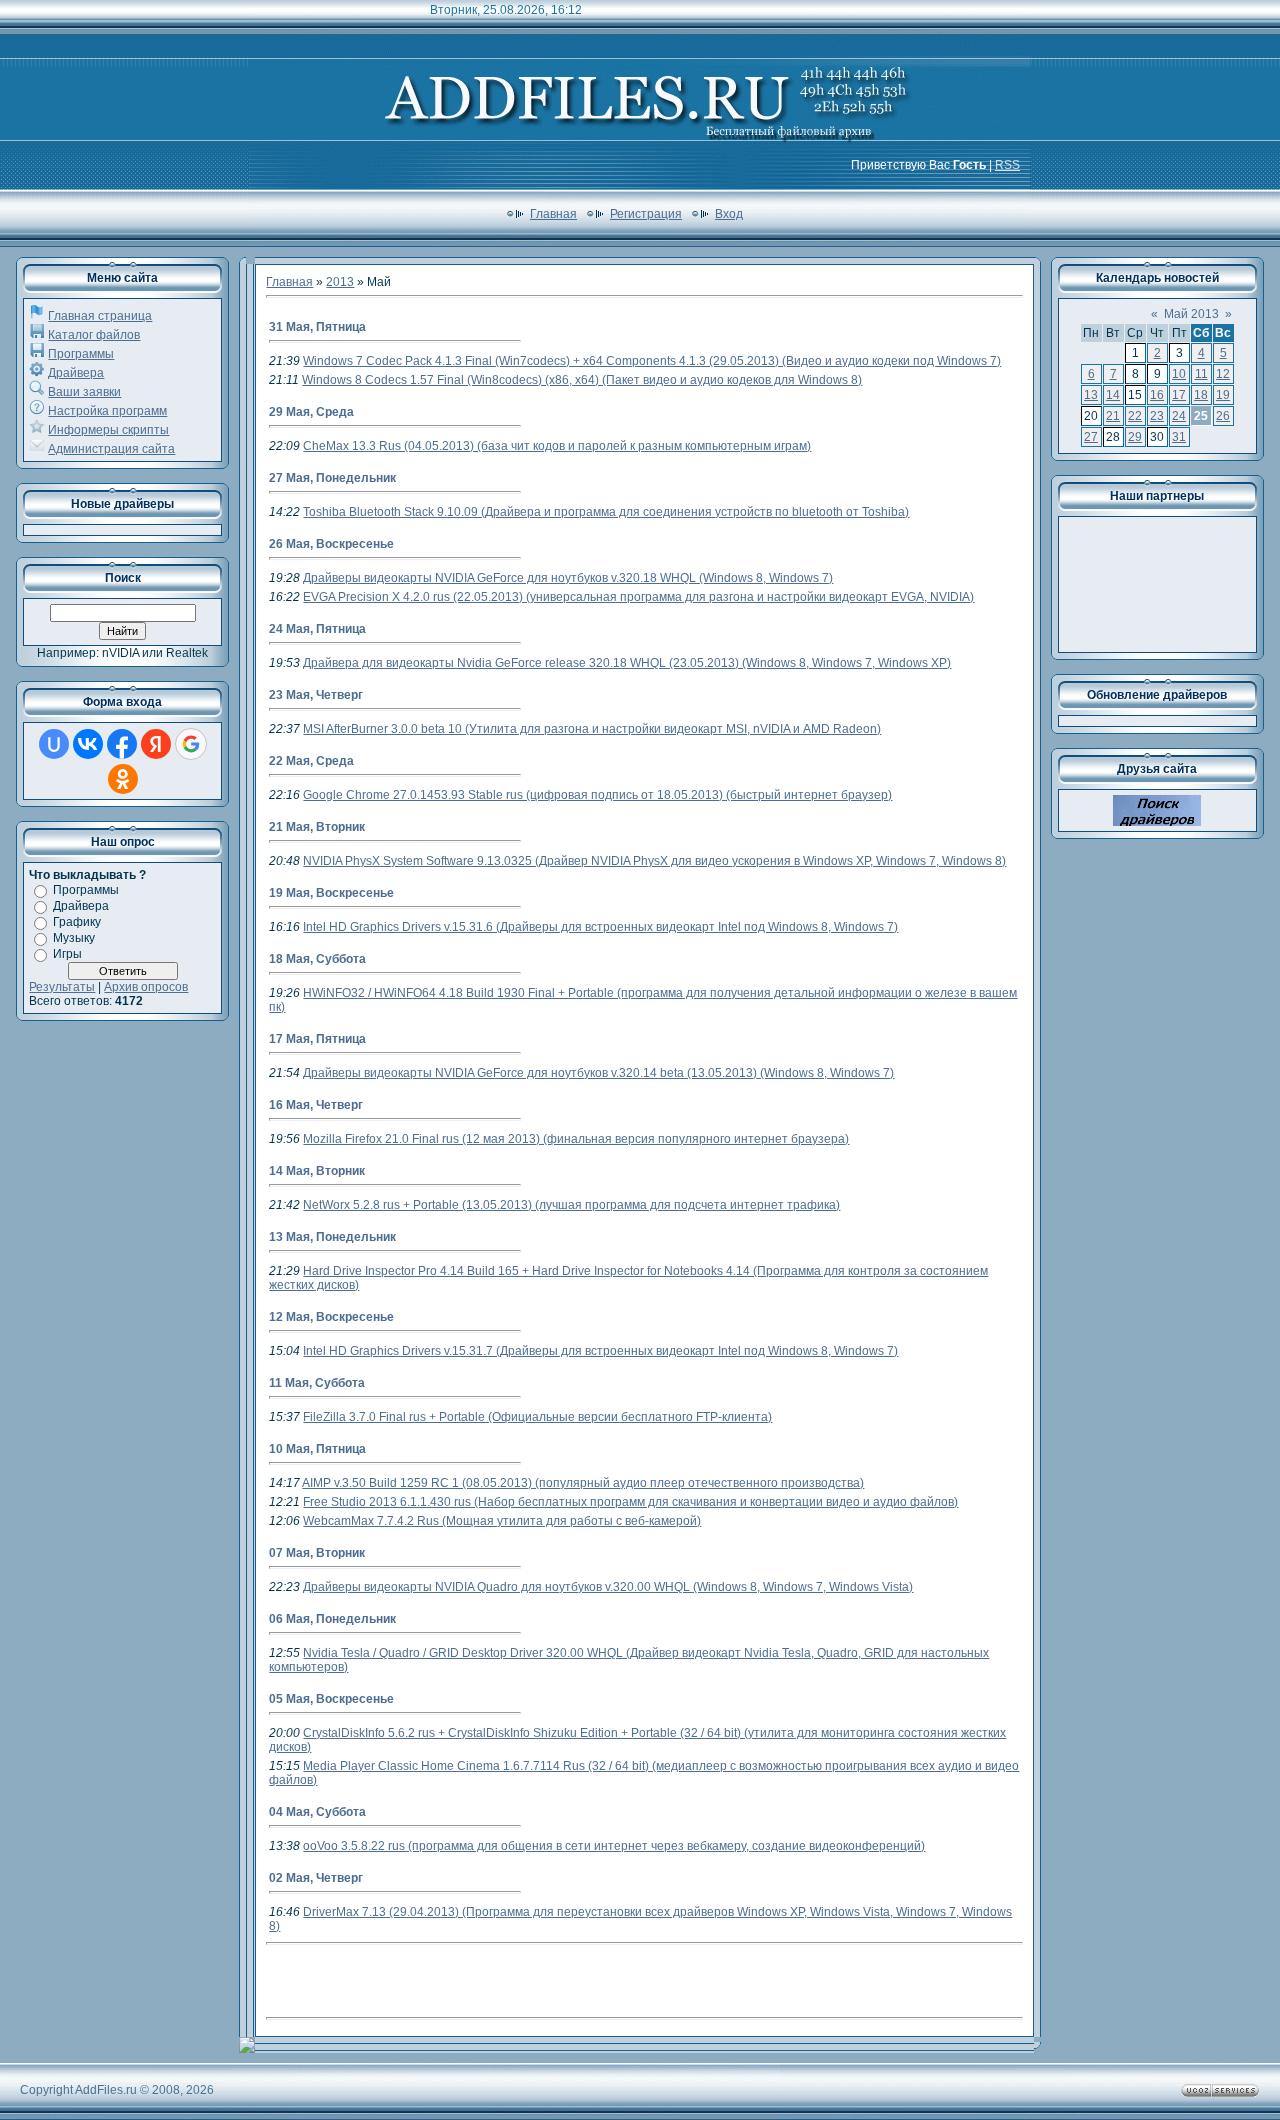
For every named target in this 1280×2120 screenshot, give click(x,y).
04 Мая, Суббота (317, 1812)
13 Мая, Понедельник (332, 1237)
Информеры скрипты (108, 430)
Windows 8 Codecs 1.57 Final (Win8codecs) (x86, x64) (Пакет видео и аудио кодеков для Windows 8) (582, 380)
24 (1179, 416)
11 (1201, 374)
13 (1091, 395)
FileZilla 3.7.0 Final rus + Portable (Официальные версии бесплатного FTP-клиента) (537, 1417)
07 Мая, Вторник (317, 1553)
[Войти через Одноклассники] (123, 779)
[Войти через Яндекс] (156, 744)
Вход (729, 214)
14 (1113, 395)
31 (1179, 437)
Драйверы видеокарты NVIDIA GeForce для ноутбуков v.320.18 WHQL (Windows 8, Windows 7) (568, 578)
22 (1135, 416)
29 (1135, 437)
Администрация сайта (111, 449)
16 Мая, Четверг (316, 1105)
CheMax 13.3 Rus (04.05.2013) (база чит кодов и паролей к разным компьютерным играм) (557, 446)
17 (1179, 395)
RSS (1007, 165)
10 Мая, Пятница (317, 1449)
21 (1113, 416)
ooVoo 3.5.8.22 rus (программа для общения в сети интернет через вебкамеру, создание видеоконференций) (614, 1846)
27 (1091, 437)
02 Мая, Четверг (316, 1878)
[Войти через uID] (54, 744)
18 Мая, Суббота (317, 959)
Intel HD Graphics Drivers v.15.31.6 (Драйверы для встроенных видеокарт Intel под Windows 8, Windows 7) (600, 927)
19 (1223, 395)
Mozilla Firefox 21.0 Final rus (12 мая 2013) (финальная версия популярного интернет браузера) (576, 1139)
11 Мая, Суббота (317, 1383)
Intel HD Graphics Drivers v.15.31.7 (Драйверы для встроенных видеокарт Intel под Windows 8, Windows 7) (600, 1351)
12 (1223, 374)
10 (1179, 374)
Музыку (74, 938)
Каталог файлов (94, 335)
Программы (81, 354)
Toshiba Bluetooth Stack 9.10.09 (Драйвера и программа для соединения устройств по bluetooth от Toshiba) (606, 512)
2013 (340, 282)
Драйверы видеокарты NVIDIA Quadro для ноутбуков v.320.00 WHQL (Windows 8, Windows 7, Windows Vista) (608, 1587)
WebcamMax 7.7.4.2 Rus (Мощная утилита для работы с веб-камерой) (502, 1521)
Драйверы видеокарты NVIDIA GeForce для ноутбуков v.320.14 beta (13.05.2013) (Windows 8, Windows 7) (598, 1073)
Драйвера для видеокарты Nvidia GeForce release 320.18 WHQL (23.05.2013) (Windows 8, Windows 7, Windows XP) (627, 663)
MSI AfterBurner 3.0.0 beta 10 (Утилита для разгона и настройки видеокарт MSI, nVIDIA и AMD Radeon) (592, 729)
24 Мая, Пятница (317, 629)
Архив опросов (146, 987)
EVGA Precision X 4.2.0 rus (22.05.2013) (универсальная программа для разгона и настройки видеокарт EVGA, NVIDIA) (638, 597)
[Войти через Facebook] (122, 744)
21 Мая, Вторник (317, 827)
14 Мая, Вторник (317, 1171)
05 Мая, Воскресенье (331, 1699)
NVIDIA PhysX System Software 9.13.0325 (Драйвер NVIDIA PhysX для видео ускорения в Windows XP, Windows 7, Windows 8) (654, 861)
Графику (77, 922)
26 (1223, 416)
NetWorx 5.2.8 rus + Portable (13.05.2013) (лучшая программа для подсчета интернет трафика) (571, 1205)
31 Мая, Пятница (317, 327)
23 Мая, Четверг (316, 695)
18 (1201, 395)
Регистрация (646, 214)
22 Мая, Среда (311, 761)
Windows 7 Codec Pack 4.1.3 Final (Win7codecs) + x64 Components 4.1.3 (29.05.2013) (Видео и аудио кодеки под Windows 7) (652, 361)
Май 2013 (1191, 314)
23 (1157, 416)
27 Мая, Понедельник (332, 478)
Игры (67, 954)
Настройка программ (107, 411)
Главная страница (100, 316)
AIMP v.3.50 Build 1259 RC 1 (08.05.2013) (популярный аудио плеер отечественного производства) (583, 1483)
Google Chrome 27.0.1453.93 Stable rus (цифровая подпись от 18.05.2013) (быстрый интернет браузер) (597, 795)
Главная (553, 214)
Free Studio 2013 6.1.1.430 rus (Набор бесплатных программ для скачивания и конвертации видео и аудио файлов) (630, 1502)
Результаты (62, 987)
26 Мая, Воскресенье (331, 544)
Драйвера (76, 373)
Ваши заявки (84, 392)
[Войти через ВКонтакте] (88, 744)
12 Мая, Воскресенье (331, 1317)
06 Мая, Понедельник (332, 1619)
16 (1157, 395)
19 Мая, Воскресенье (331, 893)
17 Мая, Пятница (317, 1039)
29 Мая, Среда (311, 412)
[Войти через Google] (191, 744)
